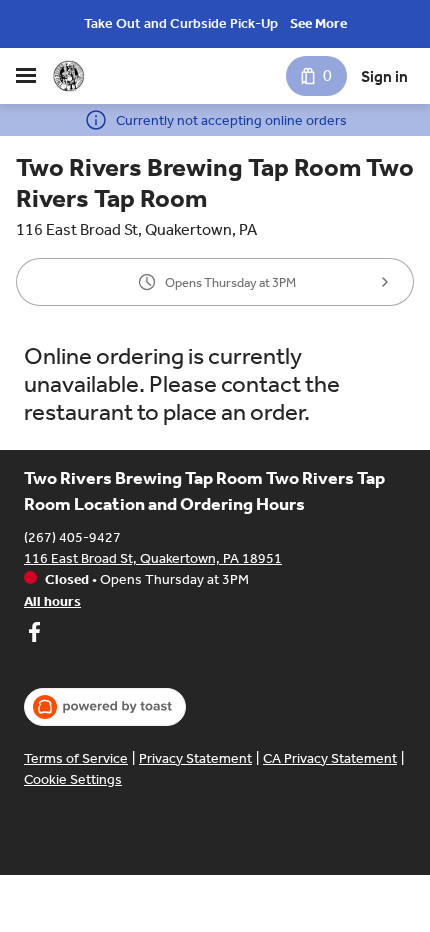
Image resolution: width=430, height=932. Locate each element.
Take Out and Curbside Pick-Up (181, 23)
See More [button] (318, 23)
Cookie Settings (73, 779)
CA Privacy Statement (330, 758)
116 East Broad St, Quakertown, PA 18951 (153, 558)
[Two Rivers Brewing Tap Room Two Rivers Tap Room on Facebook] (34, 635)
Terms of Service (76, 758)
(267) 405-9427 (72, 537)
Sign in (384, 76)
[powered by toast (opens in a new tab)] (105, 707)
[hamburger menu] (26, 76)
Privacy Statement (195, 758)
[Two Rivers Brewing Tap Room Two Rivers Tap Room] (68, 76)
